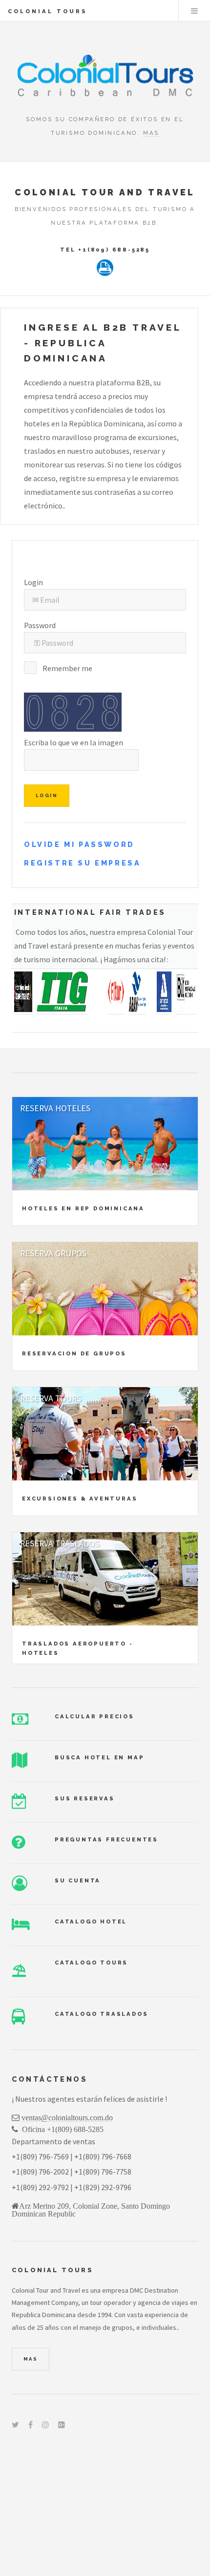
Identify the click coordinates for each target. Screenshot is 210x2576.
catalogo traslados (101, 2014)
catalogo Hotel (91, 1921)
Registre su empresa (82, 863)
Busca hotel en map (99, 1757)
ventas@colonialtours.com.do (67, 2117)
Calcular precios (94, 1716)
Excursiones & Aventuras (80, 1499)
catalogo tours (91, 1963)
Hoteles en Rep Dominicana (83, 1208)
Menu (194, 11)
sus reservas (85, 1798)
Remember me (67, 668)
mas (151, 133)
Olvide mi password (79, 844)
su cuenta (78, 1880)
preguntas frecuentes (106, 1839)
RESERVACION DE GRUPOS (74, 1353)
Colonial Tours (48, 11)
